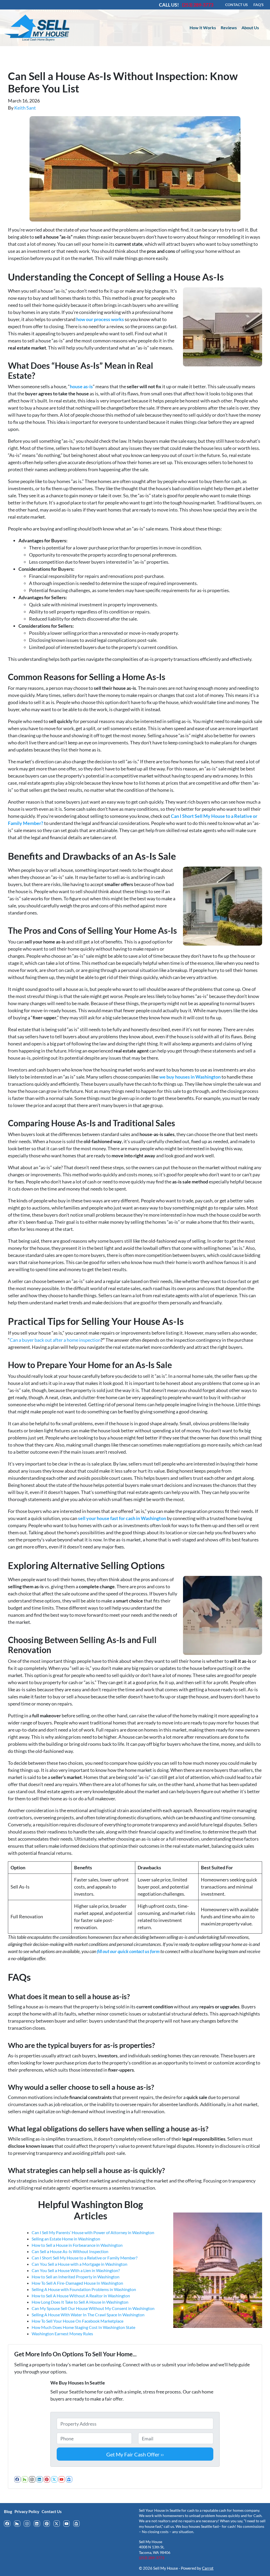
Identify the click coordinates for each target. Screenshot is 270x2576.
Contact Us (52, 2511)
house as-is (81, 386)
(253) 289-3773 (152, 2558)
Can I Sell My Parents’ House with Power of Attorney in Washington (93, 2232)
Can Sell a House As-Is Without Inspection (70, 2251)
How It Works (203, 28)
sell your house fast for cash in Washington (122, 1518)
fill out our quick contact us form (128, 1951)
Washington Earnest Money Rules (62, 2334)
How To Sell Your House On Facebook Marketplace (78, 2321)
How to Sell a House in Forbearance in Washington (77, 2245)
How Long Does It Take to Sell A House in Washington (80, 2302)
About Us (250, 28)
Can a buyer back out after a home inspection (55, 1340)
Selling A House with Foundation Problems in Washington (84, 2289)
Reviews (229, 28)
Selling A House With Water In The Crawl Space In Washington (88, 2315)
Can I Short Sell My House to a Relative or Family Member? (85, 2258)
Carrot (208, 2568)
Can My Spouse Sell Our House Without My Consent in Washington (93, 2308)
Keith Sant (25, 108)
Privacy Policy (27, 2511)
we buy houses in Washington (190, 1077)
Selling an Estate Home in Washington (66, 2239)
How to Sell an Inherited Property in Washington (76, 2277)
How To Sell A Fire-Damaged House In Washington (77, 2283)
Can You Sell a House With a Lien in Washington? (76, 2270)
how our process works (100, 319)
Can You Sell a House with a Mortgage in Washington (79, 2264)
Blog (8, 2511)
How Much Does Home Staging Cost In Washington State (83, 2327)
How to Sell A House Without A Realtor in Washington (81, 2296)
